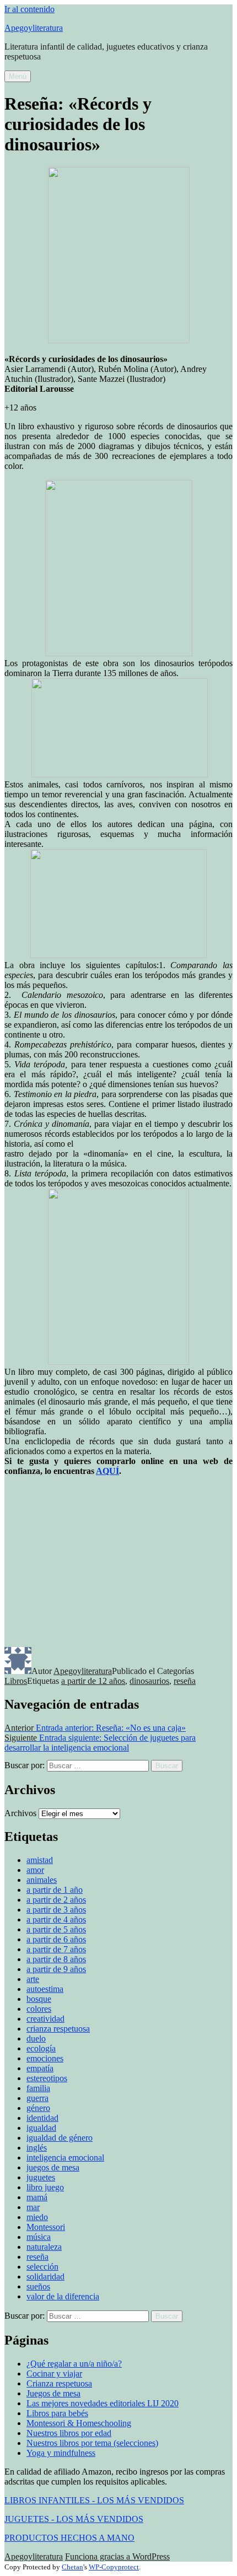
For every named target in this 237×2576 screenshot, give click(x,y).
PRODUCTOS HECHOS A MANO (69, 2538)
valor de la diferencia (63, 2296)
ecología (41, 2048)
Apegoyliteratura (34, 28)
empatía (40, 2068)
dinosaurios (149, 1681)
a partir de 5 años (56, 1929)
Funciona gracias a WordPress (117, 2556)
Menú (18, 76)
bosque (39, 1999)
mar (33, 2207)
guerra (37, 2098)
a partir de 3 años (56, 1910)
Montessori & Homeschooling (79, 2423)
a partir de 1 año (55, 1890)
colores (39, 2009)
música (39, 2237)
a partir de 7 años (56, 1949)
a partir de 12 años (93, 1681)
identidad (42, 2118)
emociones (45, 2058)
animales (42, 1880)
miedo (37, 2217)
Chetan (72, 2567)
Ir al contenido (29, 9)
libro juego (45, 2187)
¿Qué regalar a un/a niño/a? (74, 2364)
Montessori (46, 2227)
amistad (40, 1860)
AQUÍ (107, 1471)
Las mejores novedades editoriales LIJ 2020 (103, 2403)
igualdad (41, 2128)
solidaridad (45, 2277)
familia (38, 2088)
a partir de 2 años (56, 1900)
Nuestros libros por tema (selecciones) (92, 2443)
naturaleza (44, 2247)
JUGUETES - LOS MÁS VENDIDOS (74, 2519)
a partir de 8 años (56, 1959)
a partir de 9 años (56, 1969)
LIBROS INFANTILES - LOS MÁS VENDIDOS (94, 2500)
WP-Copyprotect (114, 2567)
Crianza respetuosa (59, 2383)
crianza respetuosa (58, 2029)
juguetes (41, 2177)
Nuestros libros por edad (69, 2433)
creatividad (45, 2019)
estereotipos (47, 2078)
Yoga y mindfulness (61, 2453)
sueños (38, 2286)
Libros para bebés (57, 2413)
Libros (16, 1681)
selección (42, 2267)
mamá (37, 2197)
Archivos (20, 1813)
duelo (36, 2038)
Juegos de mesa (53, 2393)
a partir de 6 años (56, 1939)
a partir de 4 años (56, 1919)
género (38, 2108)
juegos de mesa (53, 2167)
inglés (37, 2148)
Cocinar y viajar (54, 2374)
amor (35, 1870)
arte (33, 1979)
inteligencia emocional (65, 2158)
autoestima (45, 1989)
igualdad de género (60, 2138)
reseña (185, 1681)
